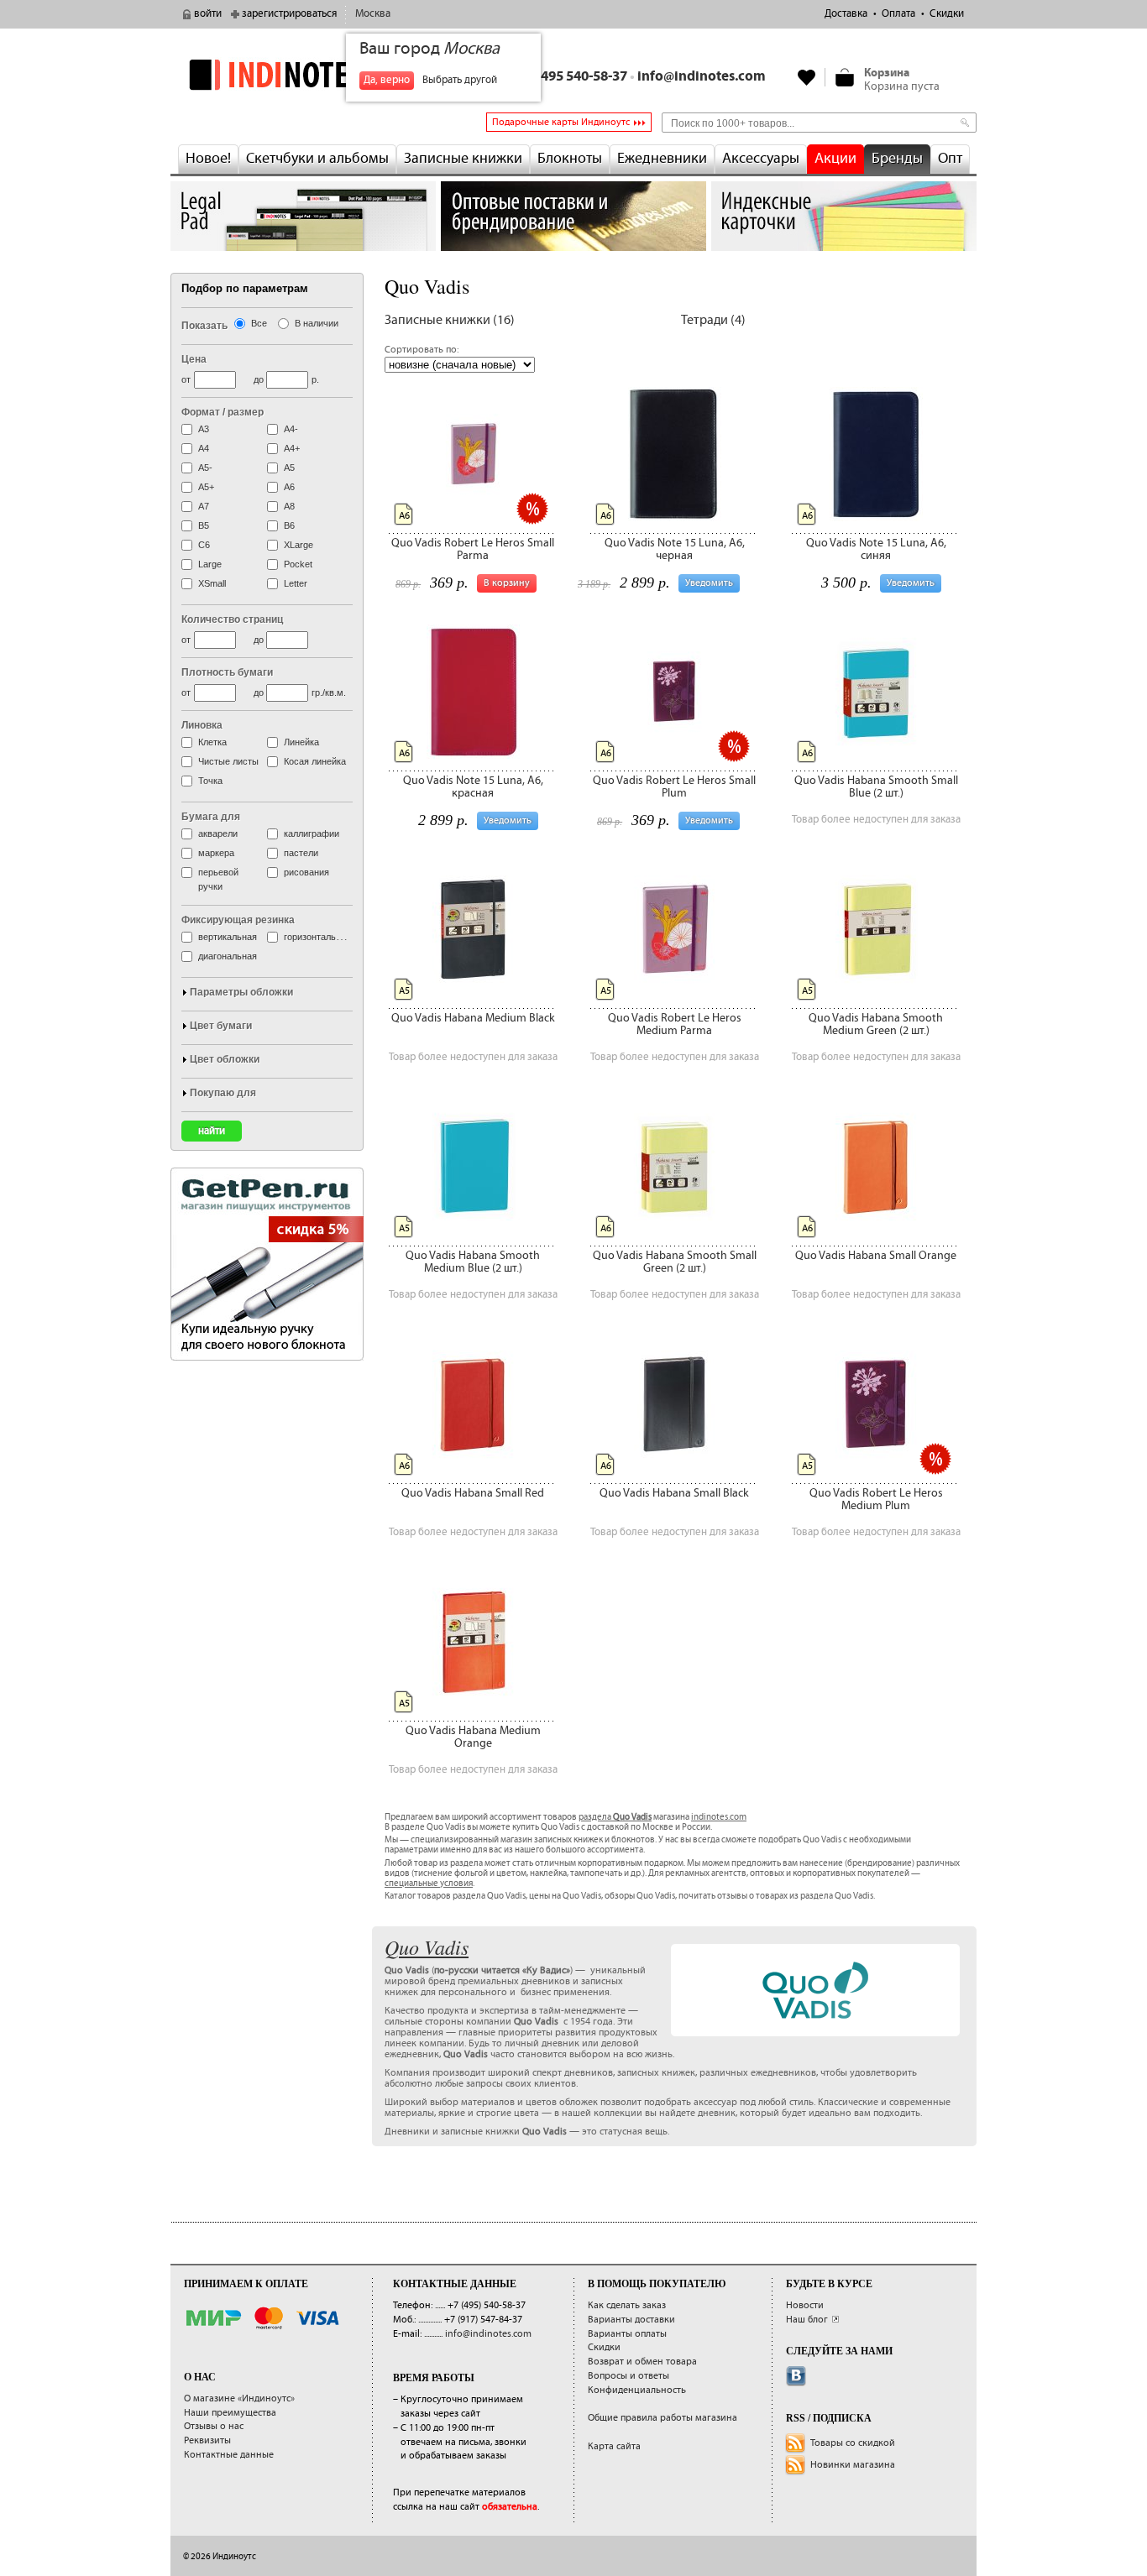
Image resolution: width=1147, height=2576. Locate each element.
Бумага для (211, 817)
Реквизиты (207, 2440)
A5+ (206, 487)
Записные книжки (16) (450, 320)
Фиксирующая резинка (238, 920)
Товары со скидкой (853, 2443)
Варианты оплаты (627, 2334)
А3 (204, 429)
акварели (218, 833)
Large (210, 564)
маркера (216, 853)
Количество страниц (232, 619)
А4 (204, 448)
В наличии (317, 323)
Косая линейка (315, 761)
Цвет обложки (225, 1059)
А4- (291, 429)
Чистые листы (228, 761)
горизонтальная (317, 937)
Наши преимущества (230, 2413)
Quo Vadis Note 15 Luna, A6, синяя (876, 549)
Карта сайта (614, 2446)
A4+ (292, 448)
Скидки (947, 14)
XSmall (212, 583)
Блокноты (570, 159)
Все (259, 323)
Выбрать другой (460, 80)
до (259, 379)
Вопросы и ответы (628, 2376)
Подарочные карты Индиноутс (561, 122)
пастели (301, 853)
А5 (289, 468)
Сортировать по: (422, 350)
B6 (289, 525)
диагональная (228, 956)
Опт (950, 159)
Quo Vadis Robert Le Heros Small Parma (473, 549)
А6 (289, 487)
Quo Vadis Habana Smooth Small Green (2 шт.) (675, 1262)
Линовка (202, 725)
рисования (306, 872)
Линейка (301, 742)
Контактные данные (229, 2455)
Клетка (212, 742)
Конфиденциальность (637, 2390)
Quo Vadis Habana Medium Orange (473, 1737)
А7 (204, 506)
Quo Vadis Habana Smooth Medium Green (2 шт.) (876, 1024)
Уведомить (709, 583)
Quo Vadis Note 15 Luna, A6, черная (675, 549)
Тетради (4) (713, 320)
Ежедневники (662, 159)
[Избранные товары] (807, 77)
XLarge (299, 545)
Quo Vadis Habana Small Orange (876, 1256)
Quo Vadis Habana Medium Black (473, 1018)
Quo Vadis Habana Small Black (674, 1493)
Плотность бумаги (227, 672)
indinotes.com (719, 1817)
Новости (805, 2305)
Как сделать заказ (627, 2305)
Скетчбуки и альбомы (317, 159)
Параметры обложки (241, 992)
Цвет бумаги (221, 1026)
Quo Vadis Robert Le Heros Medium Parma (675, 1024)
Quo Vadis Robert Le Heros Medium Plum (876, 1500)
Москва (373, 14)
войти (208, 14)
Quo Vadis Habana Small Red (473, 1493)
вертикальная (228, 937)
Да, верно (387, 80)
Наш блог (807, 2320)
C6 (204, 545)
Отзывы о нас (214, 2426)
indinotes (303, 74)
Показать (204, 326)
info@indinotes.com (702, 77)
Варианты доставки (631, 2320)
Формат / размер (223, 412)
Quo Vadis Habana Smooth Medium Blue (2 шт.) (473, 1262)
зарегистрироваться (289, 14)
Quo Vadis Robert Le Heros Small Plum (674, 787)
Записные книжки (463, 159)
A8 (289, 506)
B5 (204, 525)
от (186, 379)
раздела (615, 1817)
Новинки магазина (853, 2465)
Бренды (897, 159)
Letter (296, 583)
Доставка (846, 14)
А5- (205, 468)
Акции (835, 159)
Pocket (298, 564)
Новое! (208, 159)
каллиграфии (312, 833)
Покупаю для (223, 1093)
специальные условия (429, 1884)
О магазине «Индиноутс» (239, 2398)
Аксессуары (761, 159)
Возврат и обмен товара (642, 2362)
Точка (210, 781)
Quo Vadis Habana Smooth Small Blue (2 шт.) (876, 787)
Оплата (898, 14)
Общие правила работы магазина (663, 2418)
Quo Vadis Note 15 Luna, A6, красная (473, 787)
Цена (194, 359)
